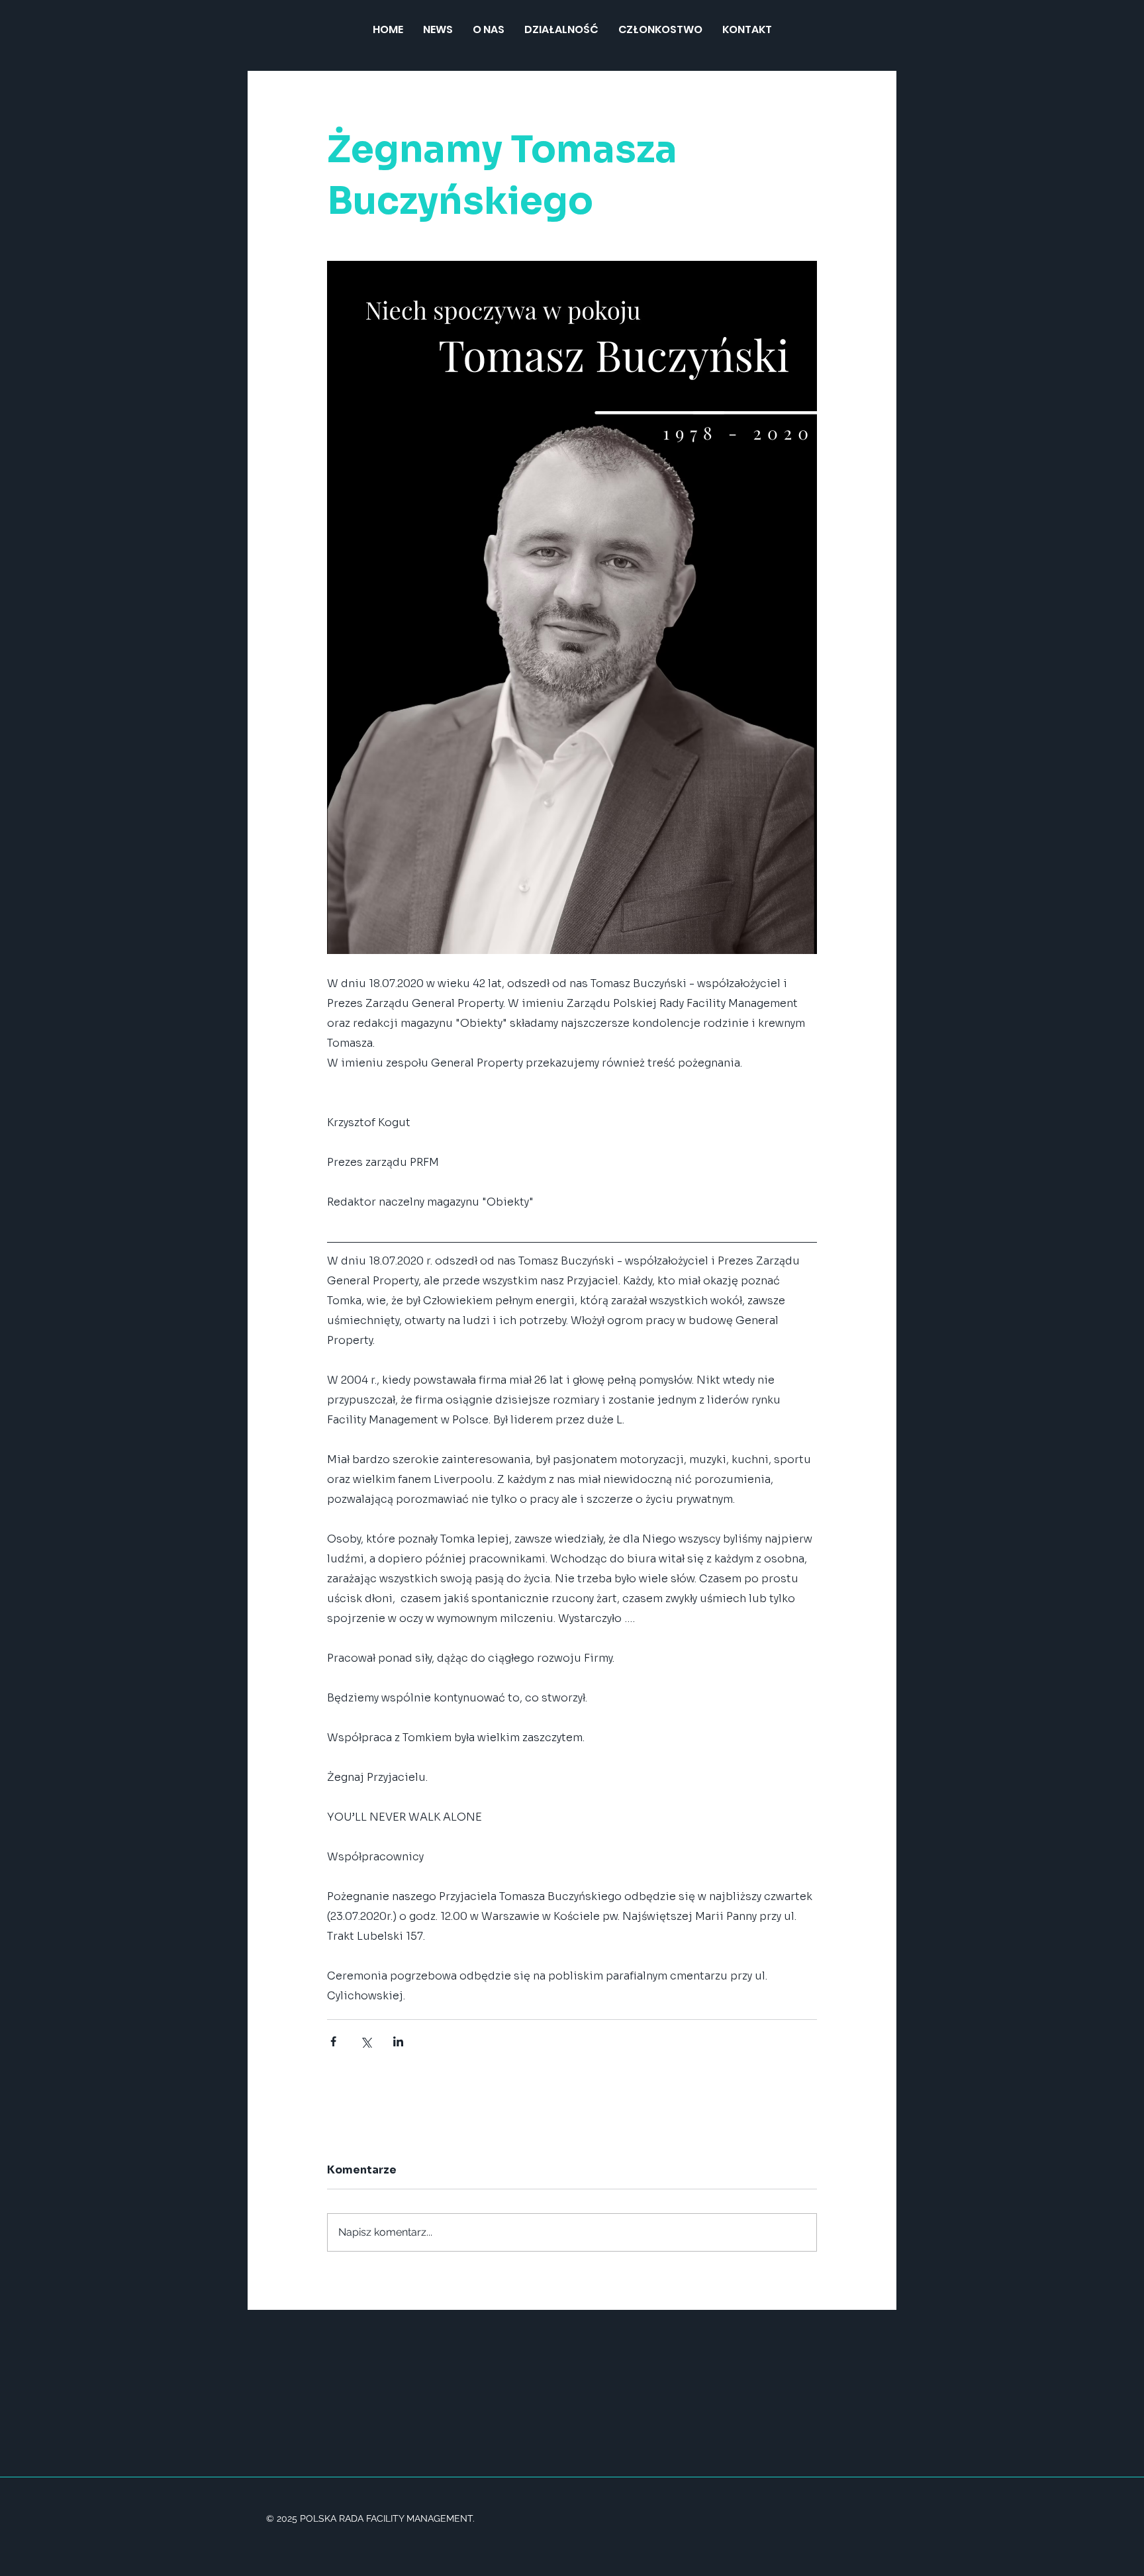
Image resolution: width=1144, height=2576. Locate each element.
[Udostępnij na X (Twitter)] (366, 2041)
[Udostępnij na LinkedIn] (398, 2041)
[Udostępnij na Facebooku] (333, 2041)
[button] (561, 30)
